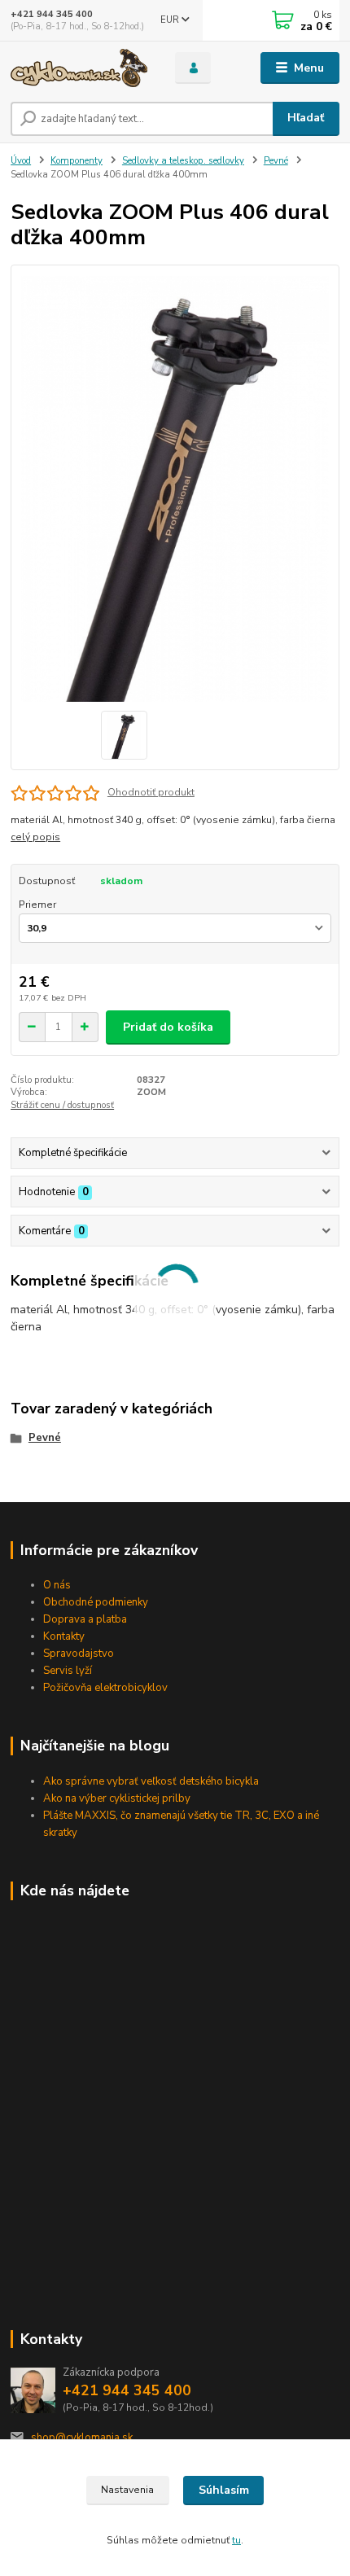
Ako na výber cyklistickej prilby (117, 1798)
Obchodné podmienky (96, 1602)
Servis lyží (68, 1671)
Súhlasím (224, 2490)
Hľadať (306, 118)
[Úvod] (79, 68)
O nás (57, 1585)
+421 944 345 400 (52, 14)
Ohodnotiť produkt (151, 792)
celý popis (35, 837)
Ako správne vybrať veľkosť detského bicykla (151, 1781)
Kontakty (64, 1636)
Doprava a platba (85, 1619)
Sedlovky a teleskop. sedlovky (183, 161)
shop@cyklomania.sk (82, 2438)
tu (236, 2540)
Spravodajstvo (79, 1654)
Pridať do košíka (168, 1027)
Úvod (21, 161)
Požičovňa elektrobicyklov (105, 1688)
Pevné (276, 161)
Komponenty (77, 161)
